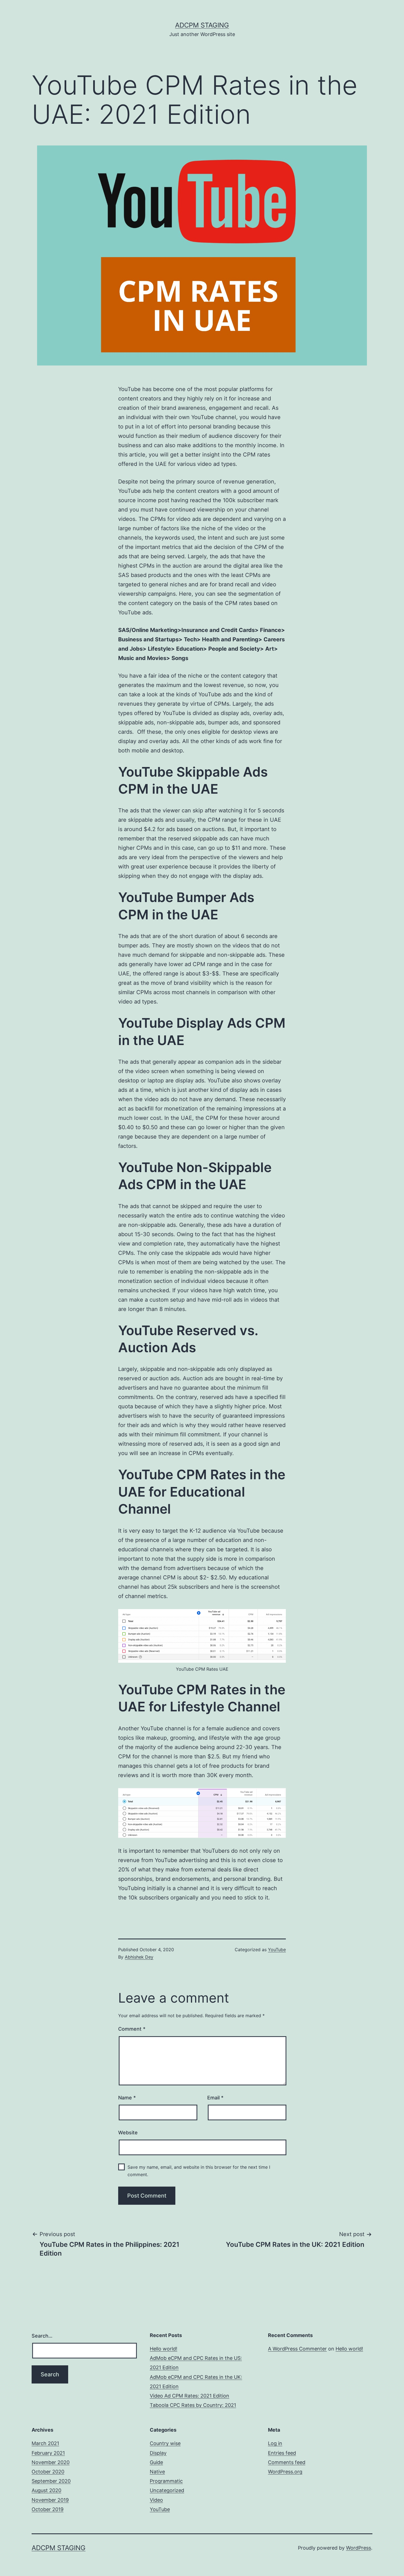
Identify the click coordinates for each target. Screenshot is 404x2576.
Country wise (165, 2443)
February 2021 (48, 2453)
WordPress (359, 2548)
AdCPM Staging (202, 25)
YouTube (277, 1950)
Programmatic (166, 2481)
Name (127, 2098)
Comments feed (287, 2462)
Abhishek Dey (139, 1957)
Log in (275, 2443)
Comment (132, 2029)
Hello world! (164, 2349)
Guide (156, 2462)
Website (128, 2133)
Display (158, 2453)
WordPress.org (285, 2472)
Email (215, 2098)
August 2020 (46, 2490)
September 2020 (51, 2481)
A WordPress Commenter (297, 2349)
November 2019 (50, 2500)
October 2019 (48, 2509)
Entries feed (282, 2453)
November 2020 (51, 2462)
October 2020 (48, 2472)
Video (156, 2500)
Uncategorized (167, 2490)
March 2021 (45, 2443)
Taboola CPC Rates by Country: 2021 (193, 2405)
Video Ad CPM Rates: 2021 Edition (189, 2396)
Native (157, 2472)
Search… (42, 2336)
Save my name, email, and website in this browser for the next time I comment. (199, 2171)
